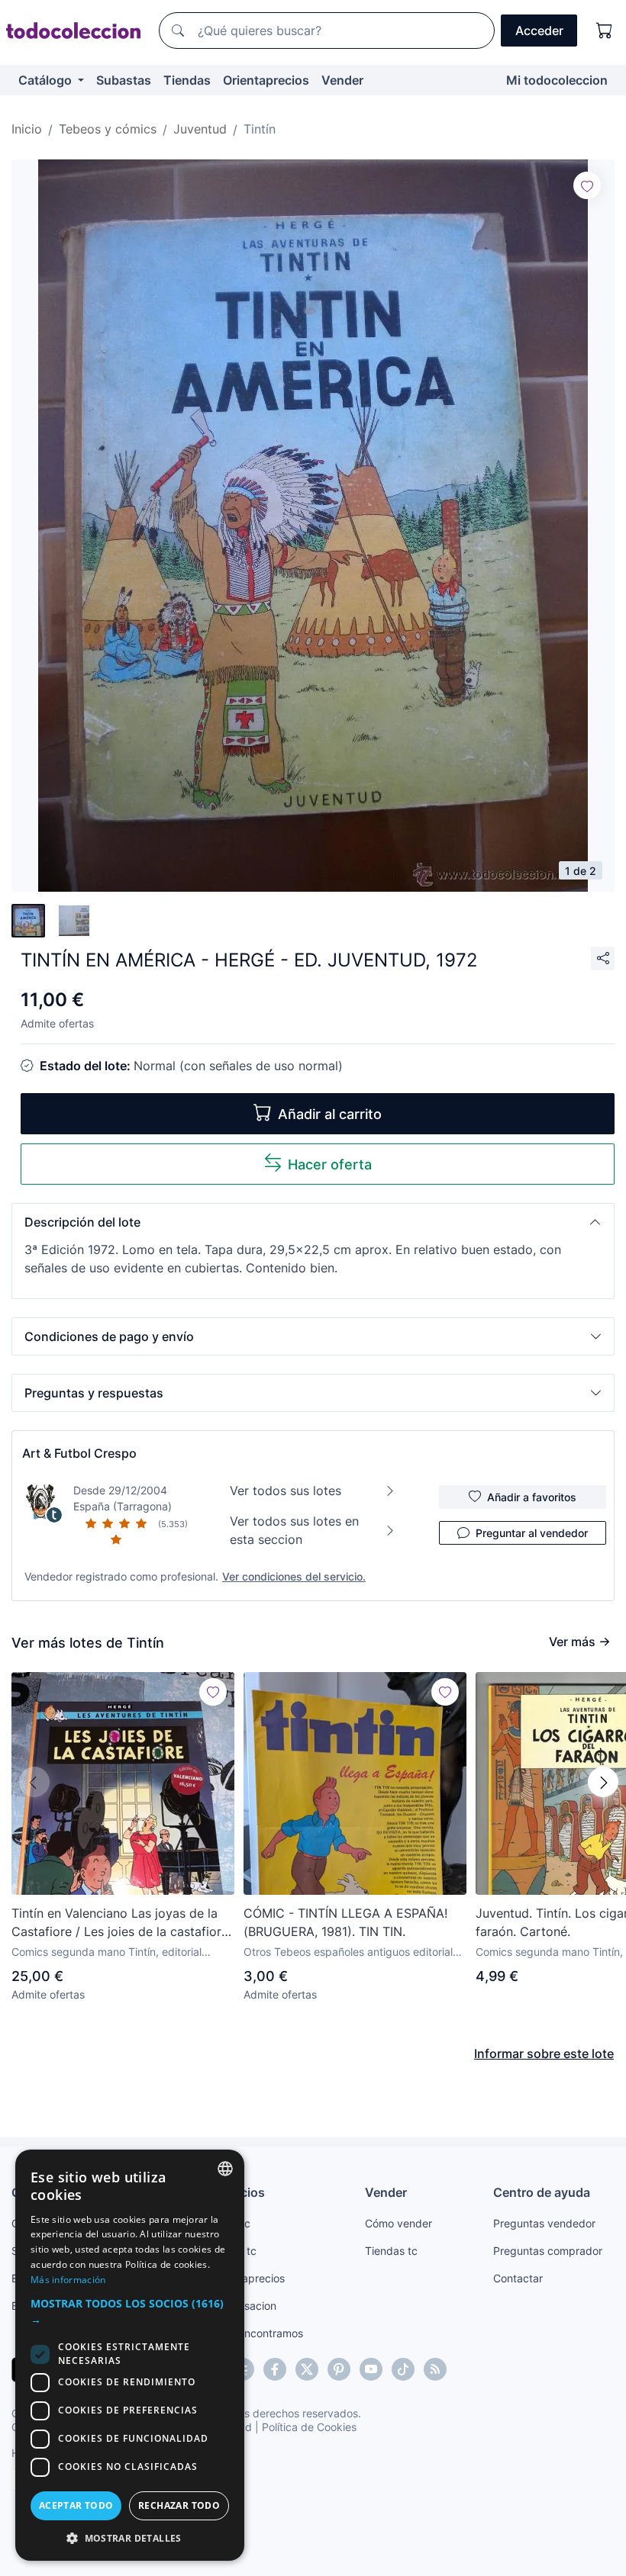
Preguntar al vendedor (532, 1533)
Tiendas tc (391, 2251)
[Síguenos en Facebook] (275, 2369)
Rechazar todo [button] (179, 2505)
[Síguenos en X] (307, 2369)
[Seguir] (587, 185)
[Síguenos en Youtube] (371, 2369)
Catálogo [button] (47, 80)
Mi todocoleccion (557, 80)
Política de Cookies (309, 2427)
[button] (313, 1222)
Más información (68, 2280)
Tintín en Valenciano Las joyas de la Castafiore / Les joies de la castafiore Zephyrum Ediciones (120, 1923)
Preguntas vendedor (544, 2223)
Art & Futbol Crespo (79, 1453)
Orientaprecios (266, 80)
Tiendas (187, 80)
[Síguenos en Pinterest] (339, 2369)
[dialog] (130, 2355)
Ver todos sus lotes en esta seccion (294, 1530)
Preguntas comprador (548, 2251)
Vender (342, 80)
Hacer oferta (330, 1164)
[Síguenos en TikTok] (403, 2369)
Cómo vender (399, 2223)
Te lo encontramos (257, 2333)
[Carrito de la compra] (605, 31)
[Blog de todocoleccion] (435, 2369)
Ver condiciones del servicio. (294, 1576)
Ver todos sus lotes (286, 1491)
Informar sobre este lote (544, 2053)
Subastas (124, 80)
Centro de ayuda (542, 2192)
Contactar (518, 2278)
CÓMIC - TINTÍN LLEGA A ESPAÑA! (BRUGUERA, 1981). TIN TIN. (345, 1922)
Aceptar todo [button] (76, 2505)
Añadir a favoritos (532, 1497)
